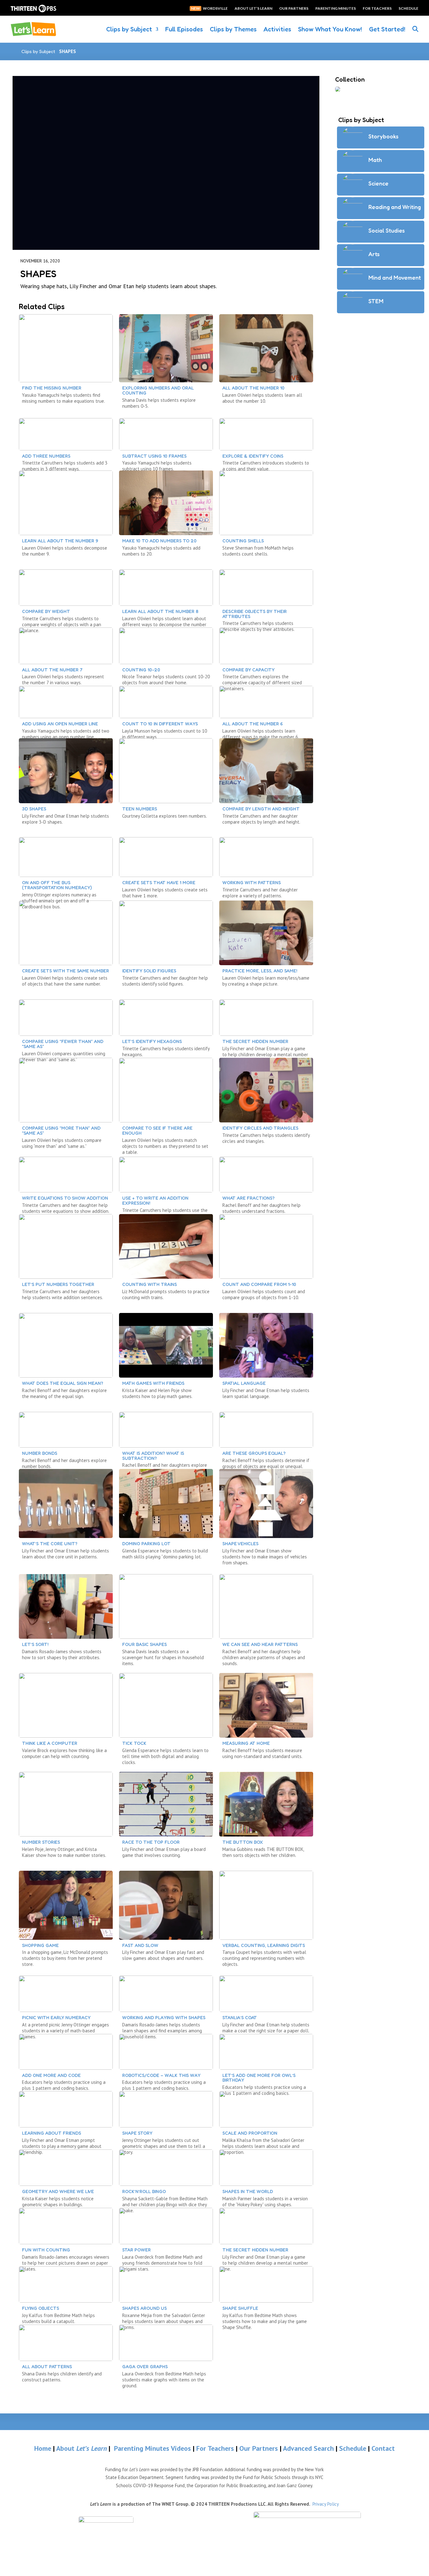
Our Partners (259, 2448)
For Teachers (215, 2448)
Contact (383, 2448)
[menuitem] (106, 2525)
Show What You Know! (330, 29)
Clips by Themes (233, 29)
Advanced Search (309, 2448)
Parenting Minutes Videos (152, 2448)
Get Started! (387, 29)
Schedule (354, 2448)
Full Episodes (184, 29)
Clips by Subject (129, 29)
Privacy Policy (326, 2504)
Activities (277, 29)
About (81, 2448)
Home (43, 2448)
